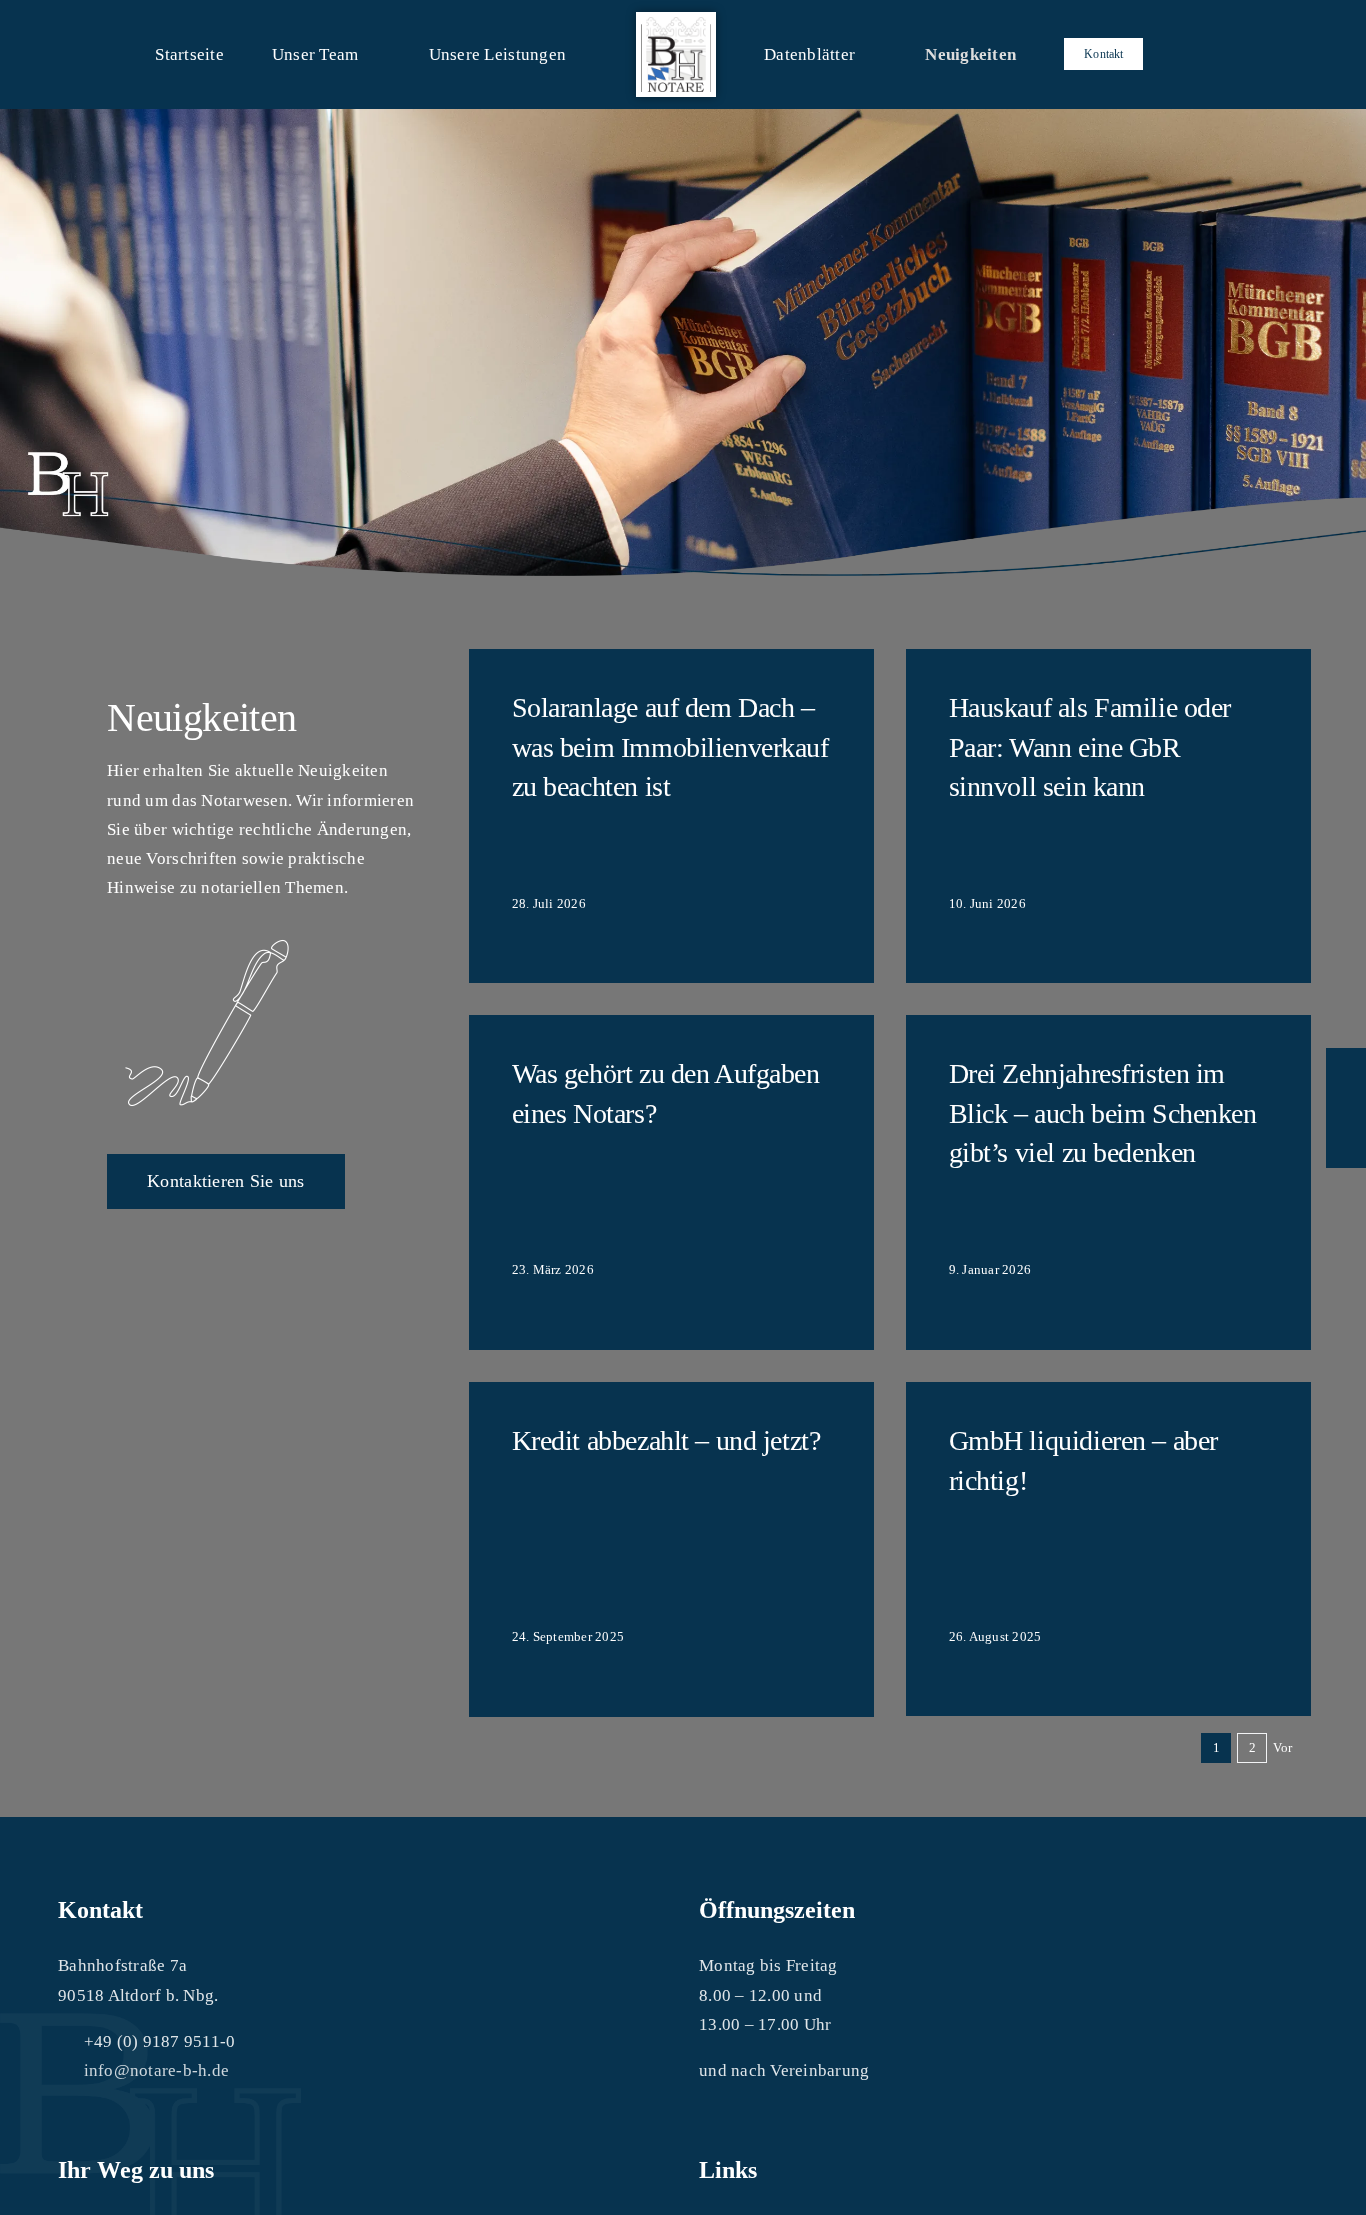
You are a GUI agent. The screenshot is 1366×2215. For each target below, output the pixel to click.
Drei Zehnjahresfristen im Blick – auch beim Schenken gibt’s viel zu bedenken (1103, 1112)
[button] (1104, 54)
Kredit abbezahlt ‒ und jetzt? (666, 1440)
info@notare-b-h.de (157, 2070)
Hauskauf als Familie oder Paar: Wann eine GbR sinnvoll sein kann (1090, 746)
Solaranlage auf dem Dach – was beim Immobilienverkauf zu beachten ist (670, 746)
